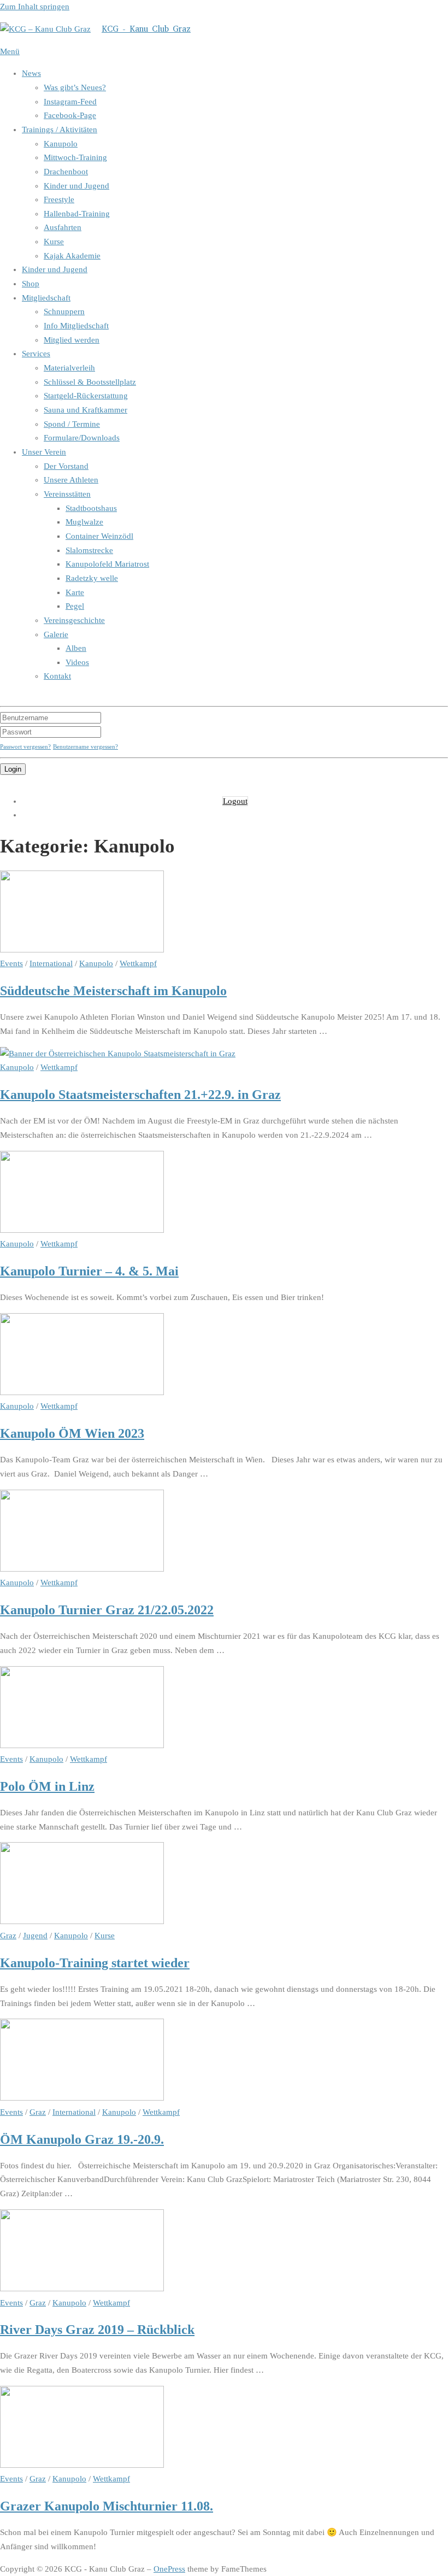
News (31, 73)
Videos (77, 662)
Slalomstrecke (89, 550)
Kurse (54, 242)
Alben (76, 648)
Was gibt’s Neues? (75, 87)
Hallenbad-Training (77, 214)
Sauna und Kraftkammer (86, 410)
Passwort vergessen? (25, 746)
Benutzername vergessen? (86, 746)
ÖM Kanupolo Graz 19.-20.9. (82, 2139)
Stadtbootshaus (91, 508)
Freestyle (59, 199)
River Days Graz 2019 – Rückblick (97, 2329)
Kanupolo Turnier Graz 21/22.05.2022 (107, 1610)
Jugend (35, 1936)
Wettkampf (138, 963)
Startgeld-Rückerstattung (86, 396)
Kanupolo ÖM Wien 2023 (72, 1433)
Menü (10, 51)
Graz (8, 1936)
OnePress (169, 2569)
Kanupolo (61, 144)
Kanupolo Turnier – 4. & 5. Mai (89, 1271)
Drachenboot (66, 172)
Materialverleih (69, 368)
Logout (235, 801)
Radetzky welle (92, 578)
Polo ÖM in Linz (47, 1786)
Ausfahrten (63, 227)
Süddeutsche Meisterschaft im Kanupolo (113, 990)
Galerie (56, 634)
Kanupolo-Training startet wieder (95, 1963)
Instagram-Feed (70, 102)
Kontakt (57, 676)
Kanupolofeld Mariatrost (107, 564)
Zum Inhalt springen (35, 7)
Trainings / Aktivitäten (60, 130)
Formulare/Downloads (82, 438)
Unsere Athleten (71, 480)
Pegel (75, 606)
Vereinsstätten (67, 494)
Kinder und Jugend (76, 186)
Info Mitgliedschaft (76, 326)
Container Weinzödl (99, 536)
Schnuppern (64, 311)
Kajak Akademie (72, 256)
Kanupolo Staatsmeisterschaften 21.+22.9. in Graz (140, 1094)
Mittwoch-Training (75, 157)
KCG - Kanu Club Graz (146, 29)
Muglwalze (84, 522)
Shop (31, 284)
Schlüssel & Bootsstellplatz (90, 382)
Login (13, 769)
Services (36, 354)
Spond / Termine (72, 424)
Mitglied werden (72, 340)
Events (11, 963)
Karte (75, 592)
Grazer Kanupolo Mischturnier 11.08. (107, 2506)
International (51, 963)
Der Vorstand (66, 466)
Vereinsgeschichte (74, 620)
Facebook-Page (70, 115)
